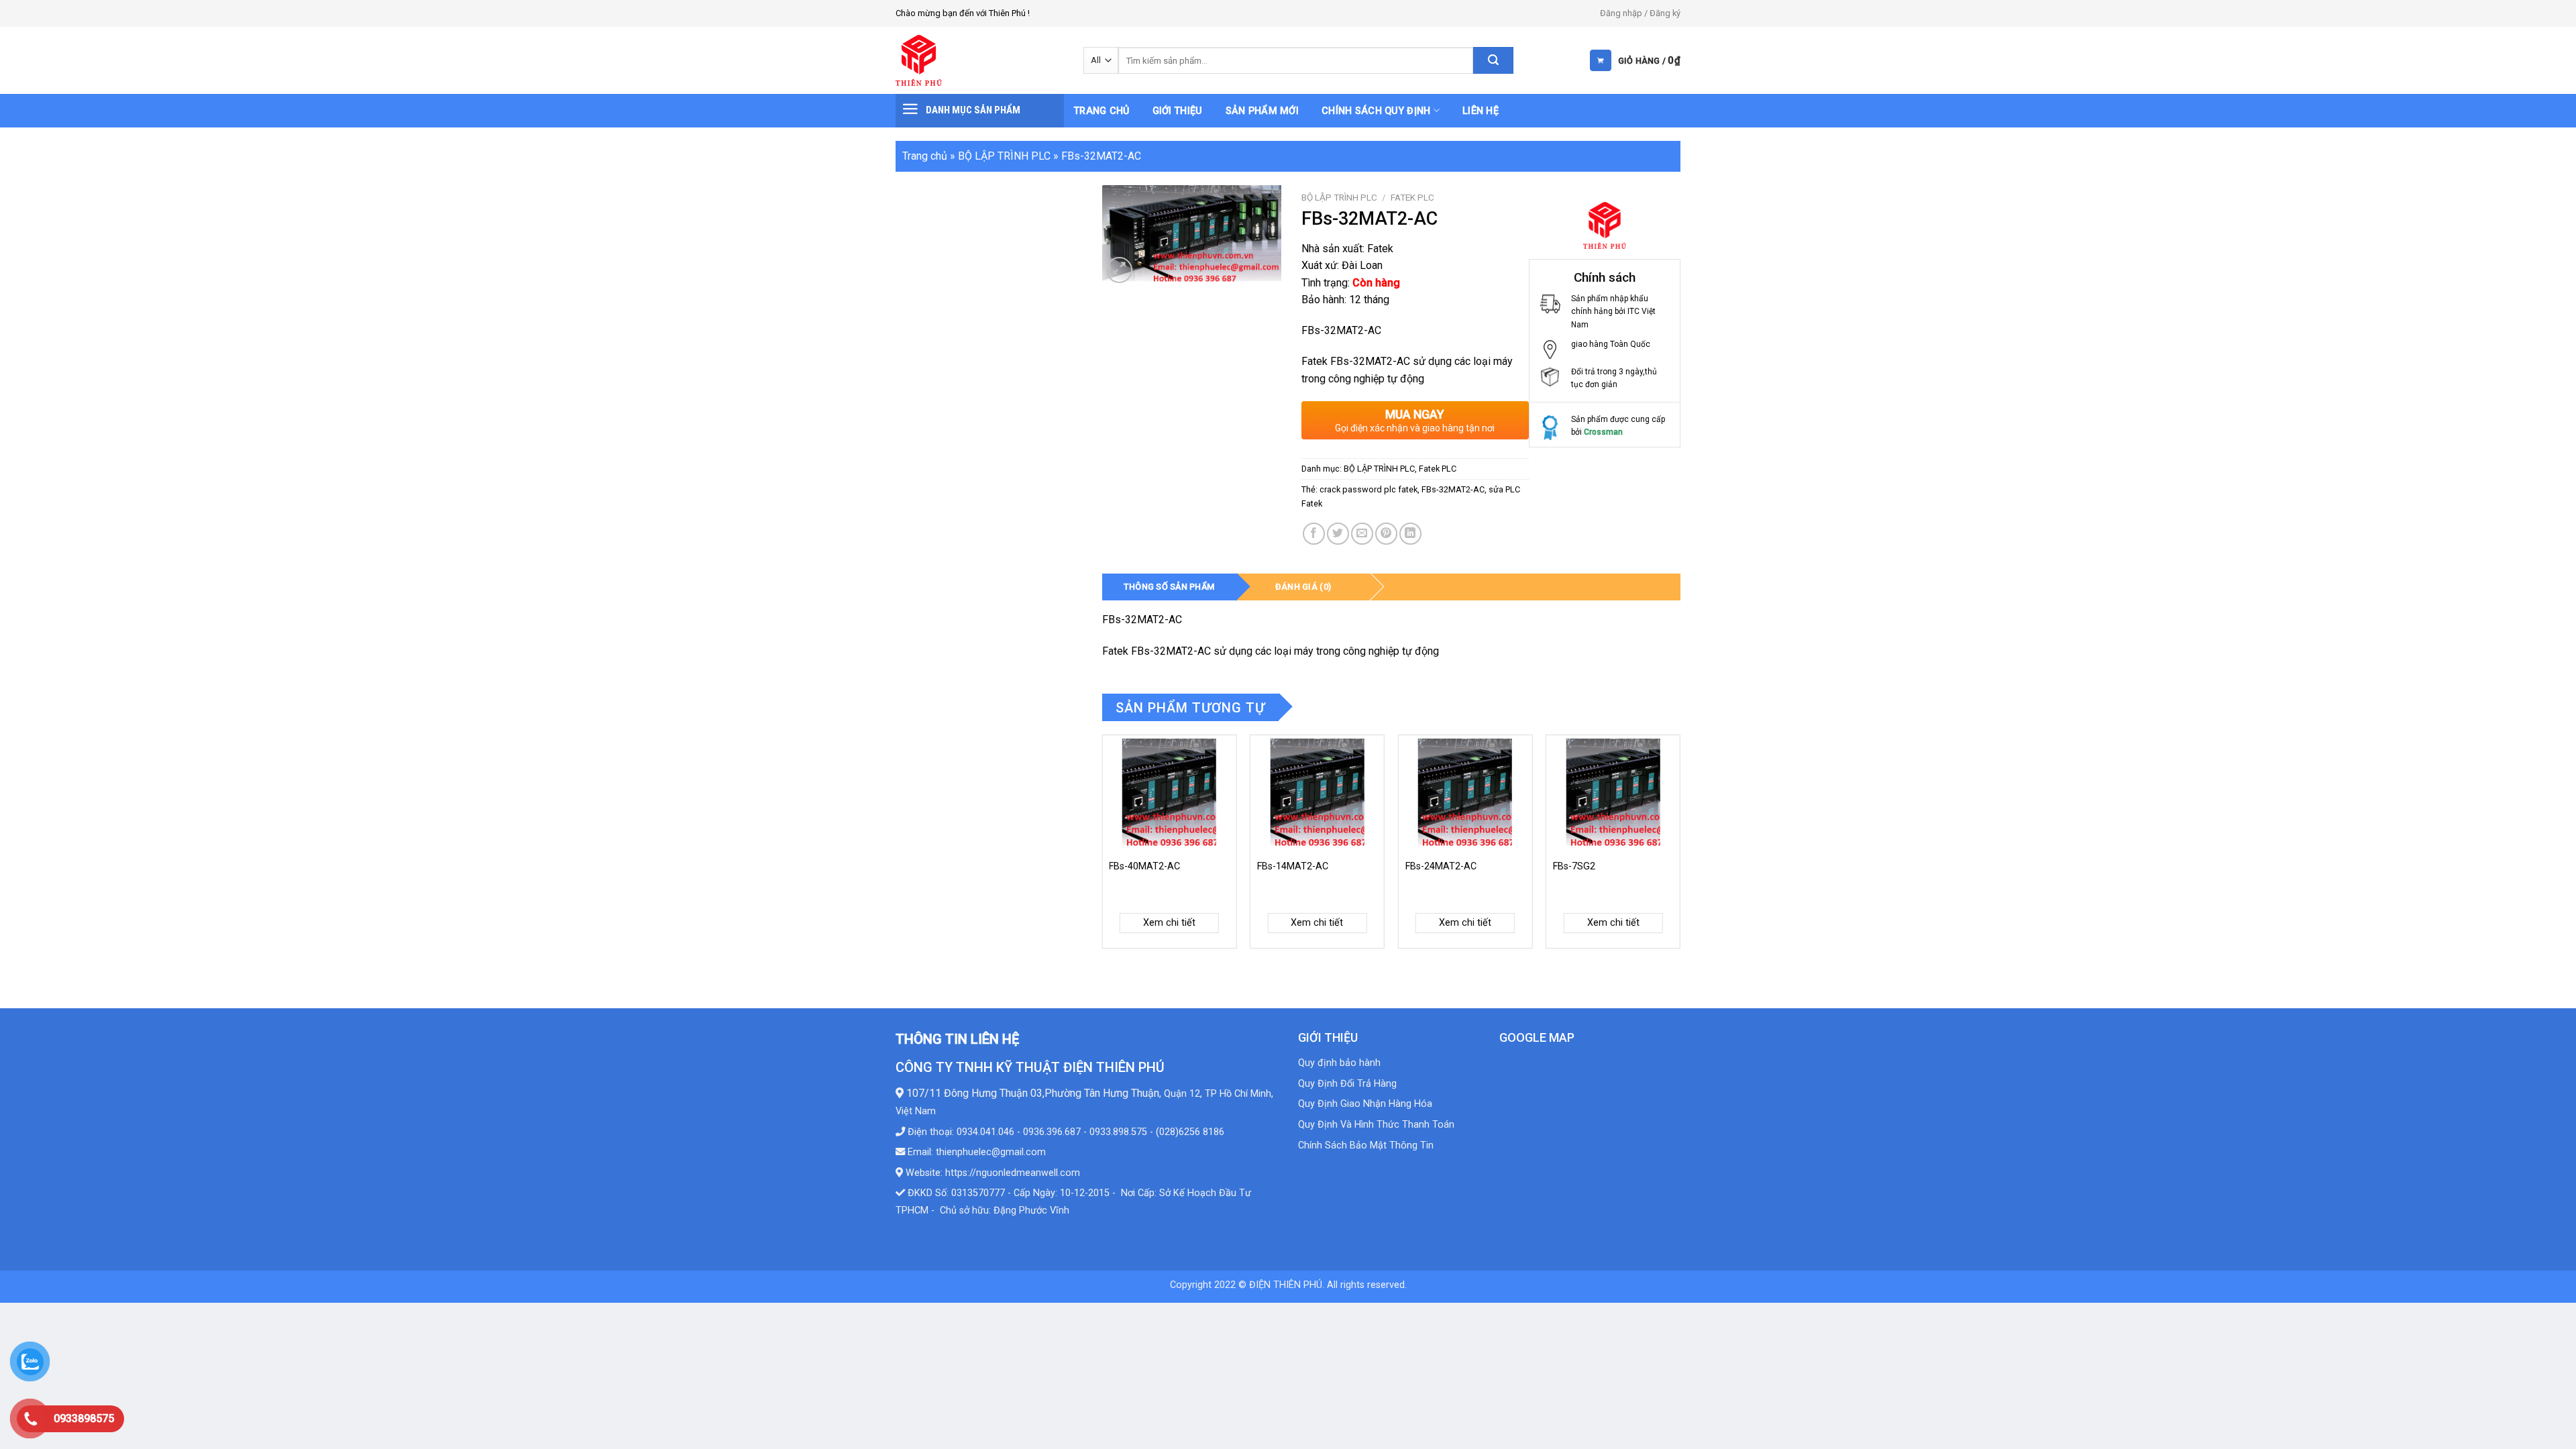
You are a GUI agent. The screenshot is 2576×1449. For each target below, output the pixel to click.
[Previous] (1103, 847)
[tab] (1169, 587)
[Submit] (1493, 60)
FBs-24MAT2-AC (1441, 866)
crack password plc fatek (1368, 489)
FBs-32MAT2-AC (1453, 489)
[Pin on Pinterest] (1386, 534)
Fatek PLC (1412, 197)
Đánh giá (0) (1303, 587)
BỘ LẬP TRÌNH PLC (1004, 156)
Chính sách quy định (1376, 111)
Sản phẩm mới (1262, 111)
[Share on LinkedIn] (1410, 534)
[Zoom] (1119, 270)
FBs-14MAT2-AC (1293, 866)
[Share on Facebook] (1314, 534)
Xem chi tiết (1169, 923)
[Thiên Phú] (979, 60)
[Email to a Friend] (1362, 534)
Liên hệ (1481, 111)
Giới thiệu (1178, 111)
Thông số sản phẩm (1169, 587)
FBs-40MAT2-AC (1144, 866)
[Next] (1680, 847)
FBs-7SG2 (1574, 866)
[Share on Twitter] (1338, 534)
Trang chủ (1102, 111)
